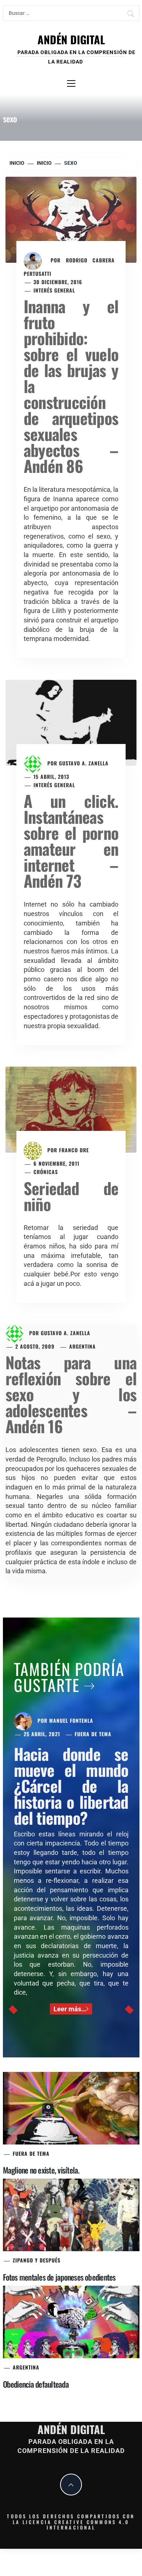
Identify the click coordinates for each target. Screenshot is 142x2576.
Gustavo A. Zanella (84, 763)
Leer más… (70, 2009)
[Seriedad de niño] (71, 1109)
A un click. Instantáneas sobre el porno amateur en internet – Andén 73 (71, 841)
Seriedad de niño (71, 1196)
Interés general (54, 290)
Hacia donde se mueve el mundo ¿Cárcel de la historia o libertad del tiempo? (71, 1786)
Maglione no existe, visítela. (41, 2170)
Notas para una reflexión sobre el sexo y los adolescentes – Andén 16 (71, 1394)
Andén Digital (71, 39)
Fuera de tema (93, 1734)
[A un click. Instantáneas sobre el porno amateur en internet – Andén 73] (71, 722)
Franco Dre (74, 1150)
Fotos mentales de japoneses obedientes (59, 2277)
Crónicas (46, 1172)
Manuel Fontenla (71, 1720)
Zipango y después (37, 2260)
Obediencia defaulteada (36, 2384)
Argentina (82, 1346)
